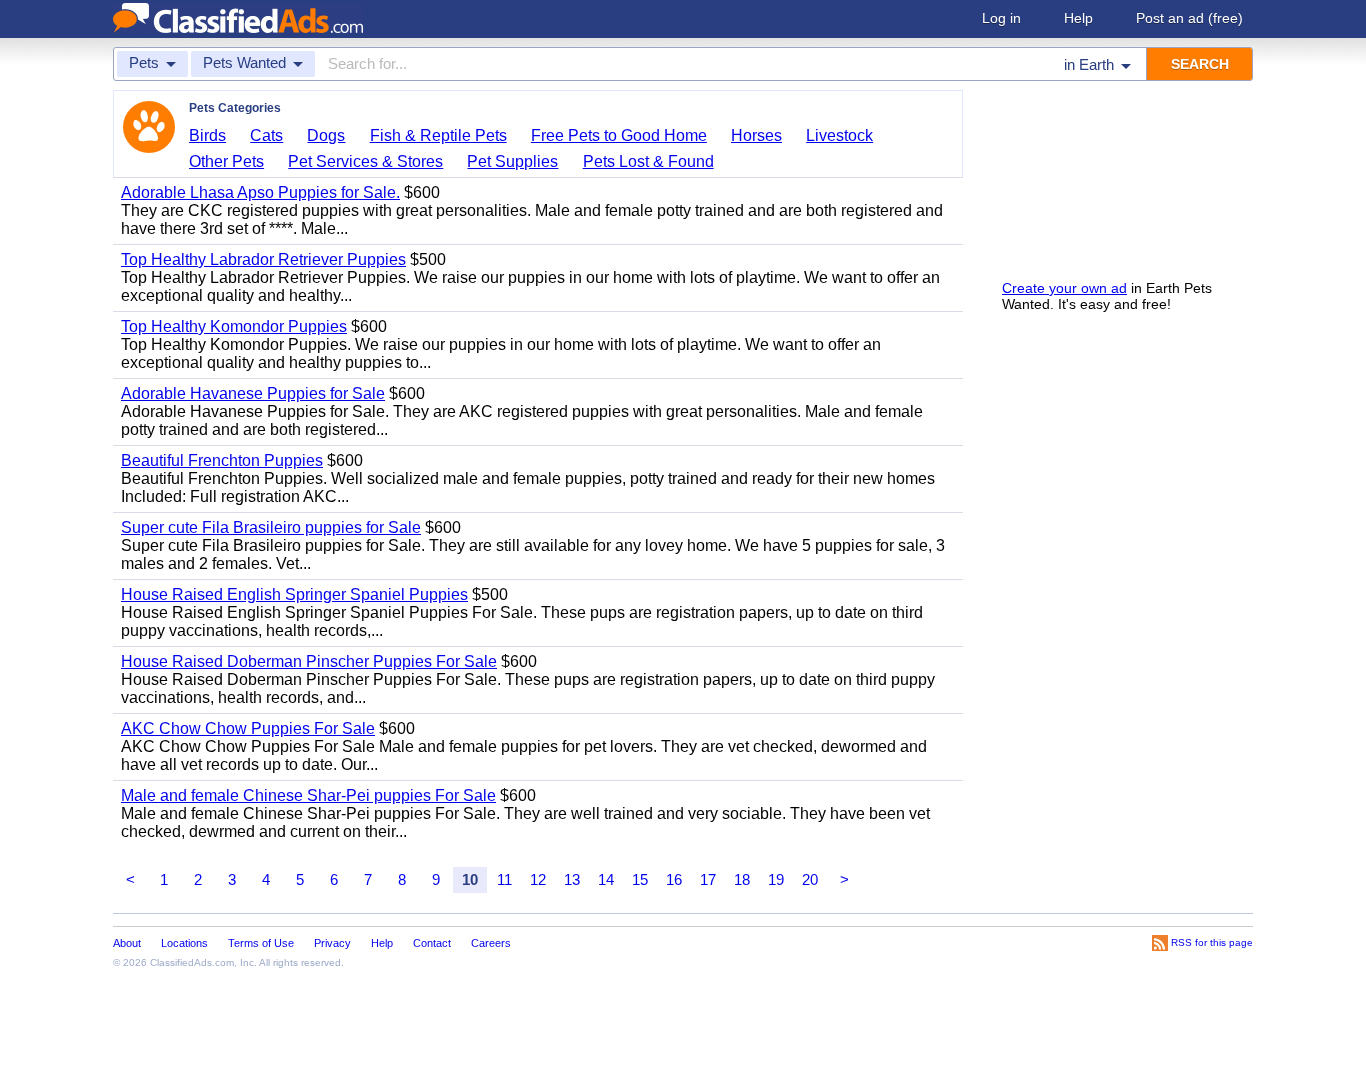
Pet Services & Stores (365, 161)
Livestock (839, 135)
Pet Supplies (512, 161)
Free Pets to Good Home (619, 135)
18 (742, 879)
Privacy (332, 943)
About (127, 943)
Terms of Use (261, 943)
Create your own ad (1064, 288)
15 (640, 879)
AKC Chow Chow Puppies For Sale (248, 728)
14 (606, 879)
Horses (756, 135)
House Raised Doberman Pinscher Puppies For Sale (309, 661)
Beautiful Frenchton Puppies (222, 460)
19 (776, 879)
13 (572, 879)
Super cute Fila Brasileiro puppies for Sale (271, 527)
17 (708, 879)
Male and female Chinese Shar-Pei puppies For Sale (308, 795)
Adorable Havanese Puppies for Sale (253, 393)
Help (1078, 18)
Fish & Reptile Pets (438, 135)
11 (504, 879)
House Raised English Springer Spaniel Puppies (294, 594)
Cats (266, 135)
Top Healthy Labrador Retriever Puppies (263, 259)
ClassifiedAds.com (192, 962)
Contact (432, 943)
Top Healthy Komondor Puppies (234, 326)
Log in (1001, 18)
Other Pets (226, 161)
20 (810, 879)
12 (538, 879)
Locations (184, 943)
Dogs (326, 135)
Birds (207, 135)
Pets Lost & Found (648, 161)
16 (674, 879)
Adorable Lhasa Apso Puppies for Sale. (260, 192)
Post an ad (1189, 18)
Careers (491, 943)
